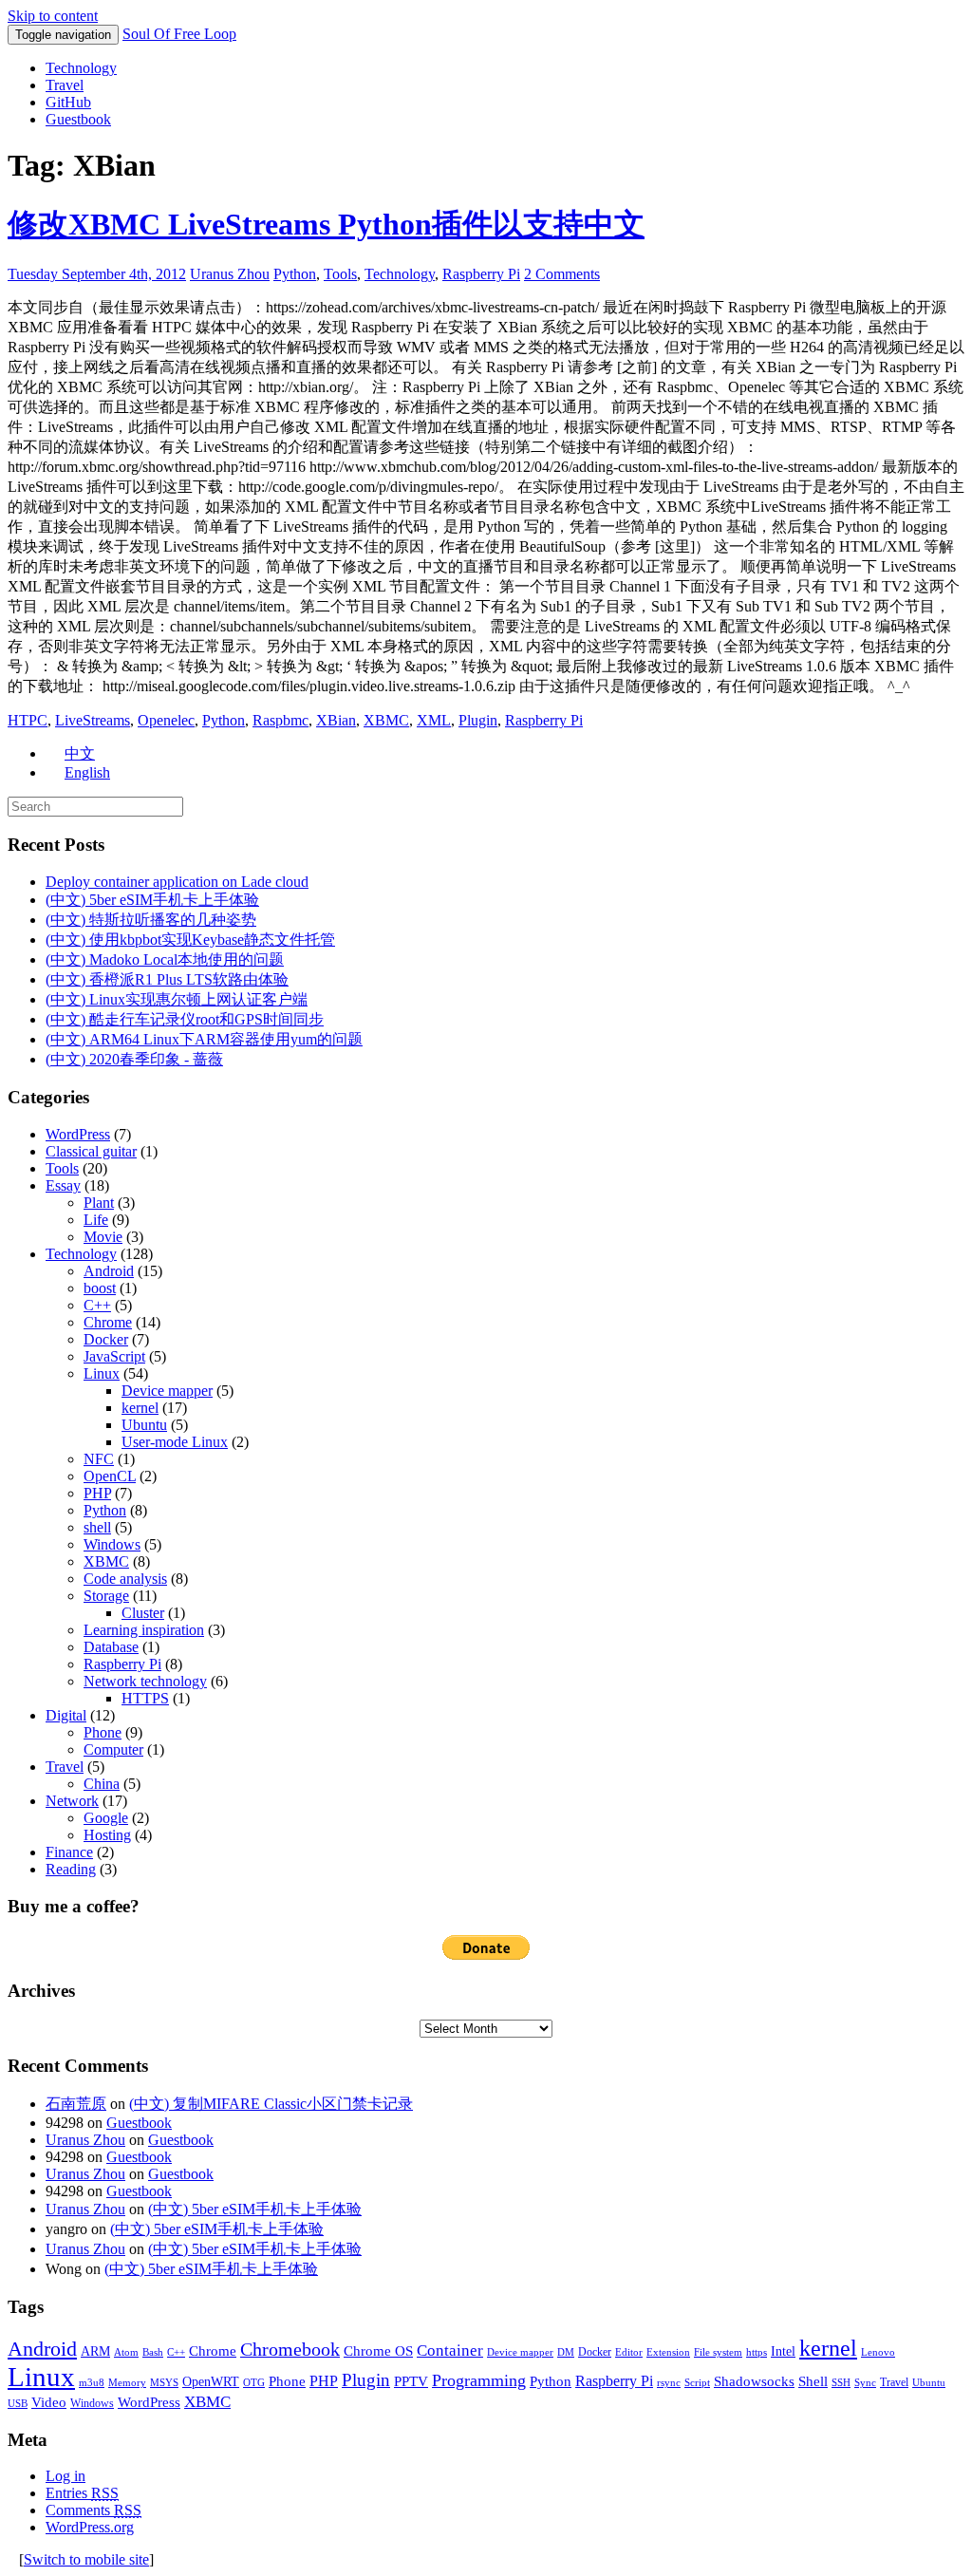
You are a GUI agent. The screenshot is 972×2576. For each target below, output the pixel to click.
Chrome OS (378, 2350)
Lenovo (878, 2352)
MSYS (164, 2383)
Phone (103, 1732)
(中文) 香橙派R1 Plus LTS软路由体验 (167, 979)
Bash (153, 2352)
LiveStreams (93, 720)
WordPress (78, 1134)
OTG (254, 2383)
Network (72, 1801)
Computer (113, 1749)
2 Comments (562, 274)
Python (295, 274)
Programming (479, 2380)
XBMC (386, 720)
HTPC (28, 720)
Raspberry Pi (481, 274)
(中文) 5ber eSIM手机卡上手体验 (152, 900)
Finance (69, 1852)
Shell (813, 2381)
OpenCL (110, 1476)
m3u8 (92, 2383)
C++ (97, 1305)
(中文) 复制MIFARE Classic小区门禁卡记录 (271, 2104)
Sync (865, 2383)
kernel (140, 1408)
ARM (95, 2351)
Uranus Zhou (230, 274)
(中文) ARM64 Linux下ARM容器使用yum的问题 (204, 1039)
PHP (97, 1493)
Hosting (107, 1835)
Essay (63, 1185)
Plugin (478, 720)
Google (106, 1818)
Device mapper (167, 1391)
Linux (102, 1373)
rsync (669, 2383)
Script (697, 2383)
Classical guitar (91, 1151)
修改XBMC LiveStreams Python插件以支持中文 (326, 224)
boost (100, 1288)
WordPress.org (90, 2527)
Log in (65, 2476)
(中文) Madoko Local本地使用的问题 (165, 959)
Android (109, 1271)
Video (49, 2402)
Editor (629, 2352)
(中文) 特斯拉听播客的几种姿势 (151, 920)
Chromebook (290, 2349)
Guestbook (78, 119)
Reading (71, 1869)
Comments (93, 2510)
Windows (112, 1544)
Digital (66, 1715)
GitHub (68, 102)
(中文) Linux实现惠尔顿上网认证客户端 (177, 999)
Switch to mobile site (86, 2559)
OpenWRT (211, 2382)
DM (566, 2352)
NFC (99, 1459)
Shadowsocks (754, 2381)
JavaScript (114, 1356)
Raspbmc (280, 720)
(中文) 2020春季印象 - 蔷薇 (134, 1059)
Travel (65, 85)
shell (97, 1527)
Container (450, 2350)
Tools (340, 274)
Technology (81, 68)
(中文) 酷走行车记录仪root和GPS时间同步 (185, 1019)
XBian (336, 720)
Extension (668, 2352)
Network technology (145, 1681)
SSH (841, 2383)
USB (18, 2404)
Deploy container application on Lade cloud (177, 882)
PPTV (411, 2381)
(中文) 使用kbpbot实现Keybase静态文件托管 (190, 940)
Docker (106, 1339)
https (757, 2352)
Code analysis (125, 1579)
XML (434, 720)
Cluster (143, 1613)
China (102, 1784)
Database (111, 1647)
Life (96, 1220)
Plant (99, 1203)
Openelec (166, 720)
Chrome (108, 1322)
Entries (82, 2493)
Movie (103, 1237)
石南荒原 (76, 2104)
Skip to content (53, 16)
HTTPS (145, 1698)
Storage (106, 1596)
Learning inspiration (144, 1630)
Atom (126, 2352)
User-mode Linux (175, 1442)
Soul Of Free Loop (179, 34)
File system (718, 2352)
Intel (783, 2351)
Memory (127, 2383)
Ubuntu (144, 1425)
